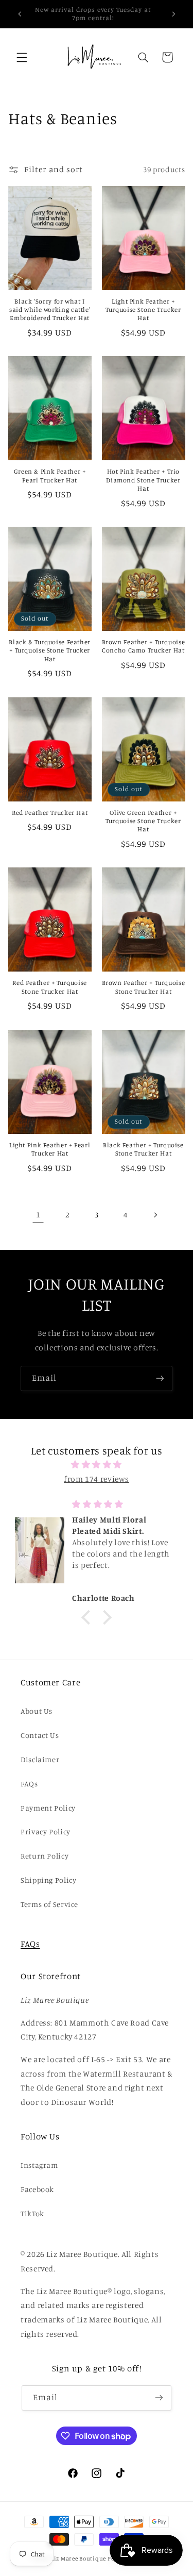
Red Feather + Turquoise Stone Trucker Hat (50, 987)
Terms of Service (49, 1904)
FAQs (29, 1784)
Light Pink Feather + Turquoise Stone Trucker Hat (143, 310)
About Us (37, 1711)
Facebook (37, 2189)
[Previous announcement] (20, 14)
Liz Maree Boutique (78, 2558)
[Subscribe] (160, 1378)
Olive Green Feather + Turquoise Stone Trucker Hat (143, 821)
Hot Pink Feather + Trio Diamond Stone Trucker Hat (143, 480)
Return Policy (45, 1856)
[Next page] (155, 1215)
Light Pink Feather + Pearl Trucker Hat (50, 1149)
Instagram (39, 2165)
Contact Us (40, 1735)
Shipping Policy (48, 1880)
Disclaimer (40, 1759)
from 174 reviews (97, 1479)
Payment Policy (48, 1808)
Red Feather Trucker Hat (50, 813)
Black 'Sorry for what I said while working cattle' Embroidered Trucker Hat (50, 310)
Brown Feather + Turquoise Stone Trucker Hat (144, 987)
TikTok (32, 2213)
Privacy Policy (46, 1831)
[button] (22, 57)
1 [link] (38, 1215)
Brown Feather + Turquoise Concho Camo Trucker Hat (144, 646)
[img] (97, 1465)
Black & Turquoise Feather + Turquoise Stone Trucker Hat (50, 650)
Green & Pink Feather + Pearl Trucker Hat (50, 475)
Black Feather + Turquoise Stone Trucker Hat (143, 1149)
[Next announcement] (173, 14)
